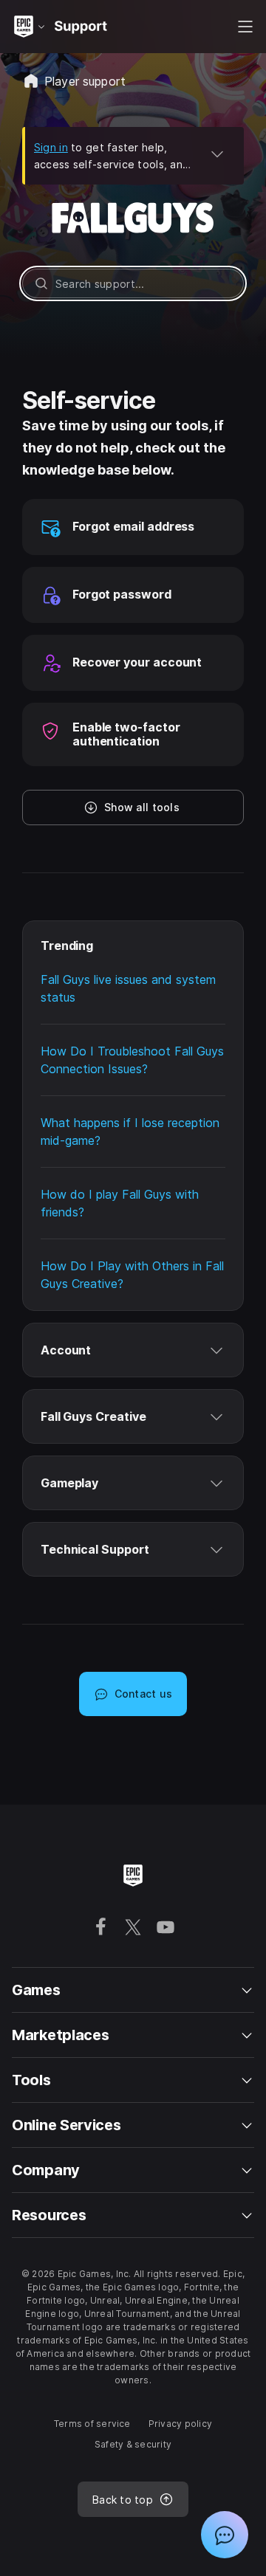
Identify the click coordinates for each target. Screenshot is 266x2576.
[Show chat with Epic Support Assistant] (225, 2535)
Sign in (51, 147)
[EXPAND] (217, 154)
